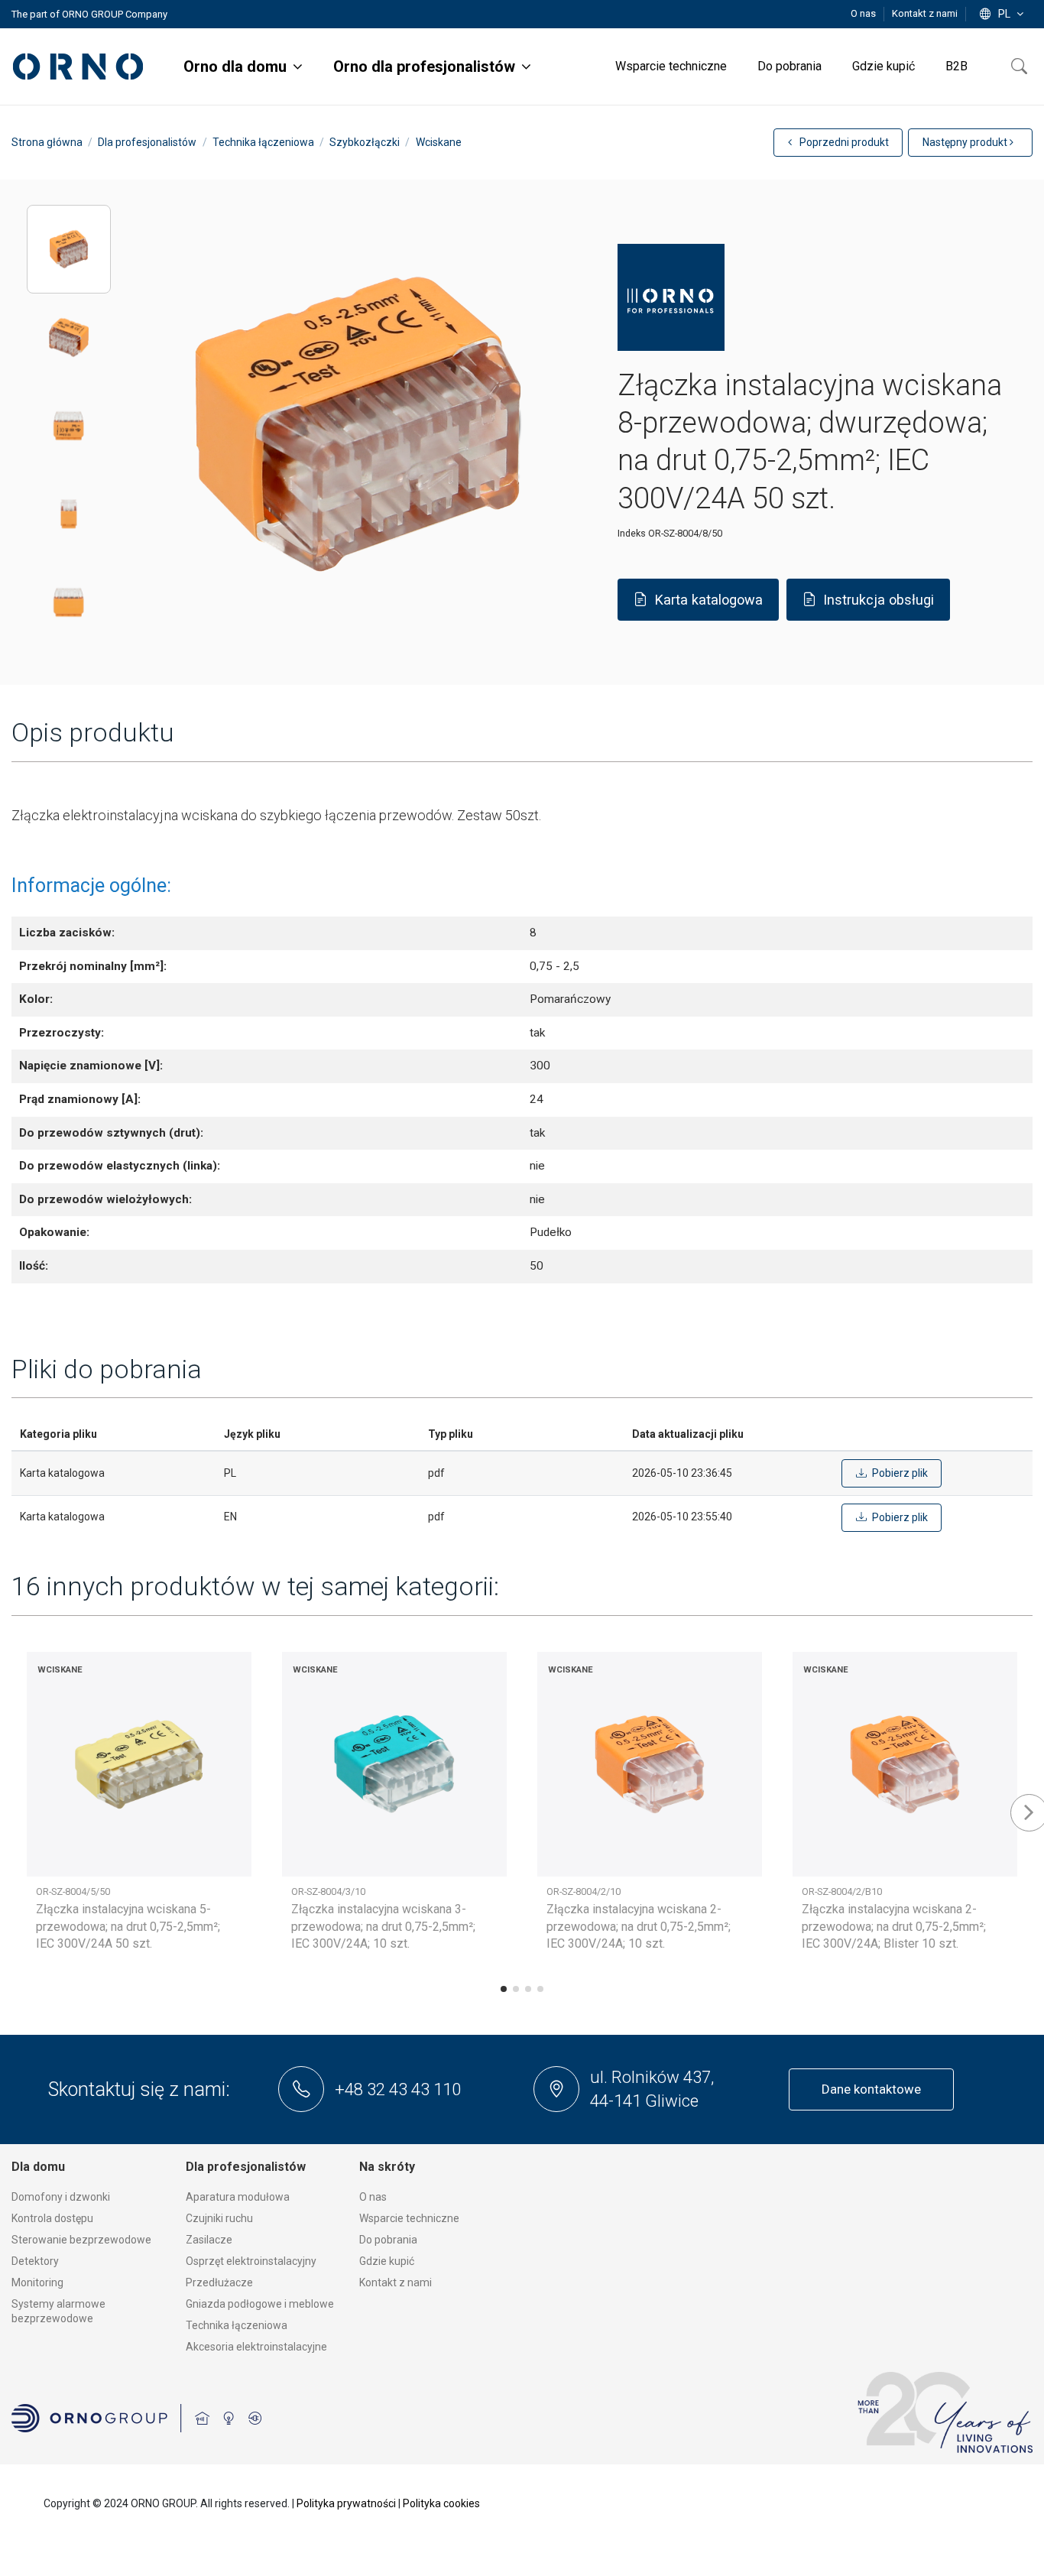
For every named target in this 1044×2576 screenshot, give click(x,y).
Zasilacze (209, 2240)
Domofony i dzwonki (61, 2197)
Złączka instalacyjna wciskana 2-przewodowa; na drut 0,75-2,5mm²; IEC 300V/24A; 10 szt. (639, 1926)
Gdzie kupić (387, 2261)
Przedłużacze (219, 2282)
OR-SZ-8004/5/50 (73, 1891)
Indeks (632, 533)
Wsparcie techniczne (409, 2218)
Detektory (35, 2261)
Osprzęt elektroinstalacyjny (251, 2261)
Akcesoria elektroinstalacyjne (256, 2347)
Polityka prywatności (346, 2503)
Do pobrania (388, 2240)
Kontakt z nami (925, 13)
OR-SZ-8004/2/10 (584, 1891)
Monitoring (37, 2282)
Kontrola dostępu (52, 2218)
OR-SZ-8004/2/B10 (842, 1891)
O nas (864, 13)
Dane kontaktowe (871, 2089)
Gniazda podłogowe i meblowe (260, 2304)
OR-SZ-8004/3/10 (328, 1891)
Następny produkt (966, 142)
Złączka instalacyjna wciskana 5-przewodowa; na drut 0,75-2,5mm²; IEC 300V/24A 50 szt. (128, 1926)
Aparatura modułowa (238, 2197)
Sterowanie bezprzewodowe (81, 2240)
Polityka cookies (441, 2503)
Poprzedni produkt (843, 142)
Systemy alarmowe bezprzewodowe (58, 2312)
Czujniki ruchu (219, 2218)
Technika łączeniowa (237, 2325)
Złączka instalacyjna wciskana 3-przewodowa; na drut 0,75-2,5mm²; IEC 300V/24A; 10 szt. (383, 1926)
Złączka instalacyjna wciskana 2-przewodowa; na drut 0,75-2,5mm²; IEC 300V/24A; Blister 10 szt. (894, 1926)
